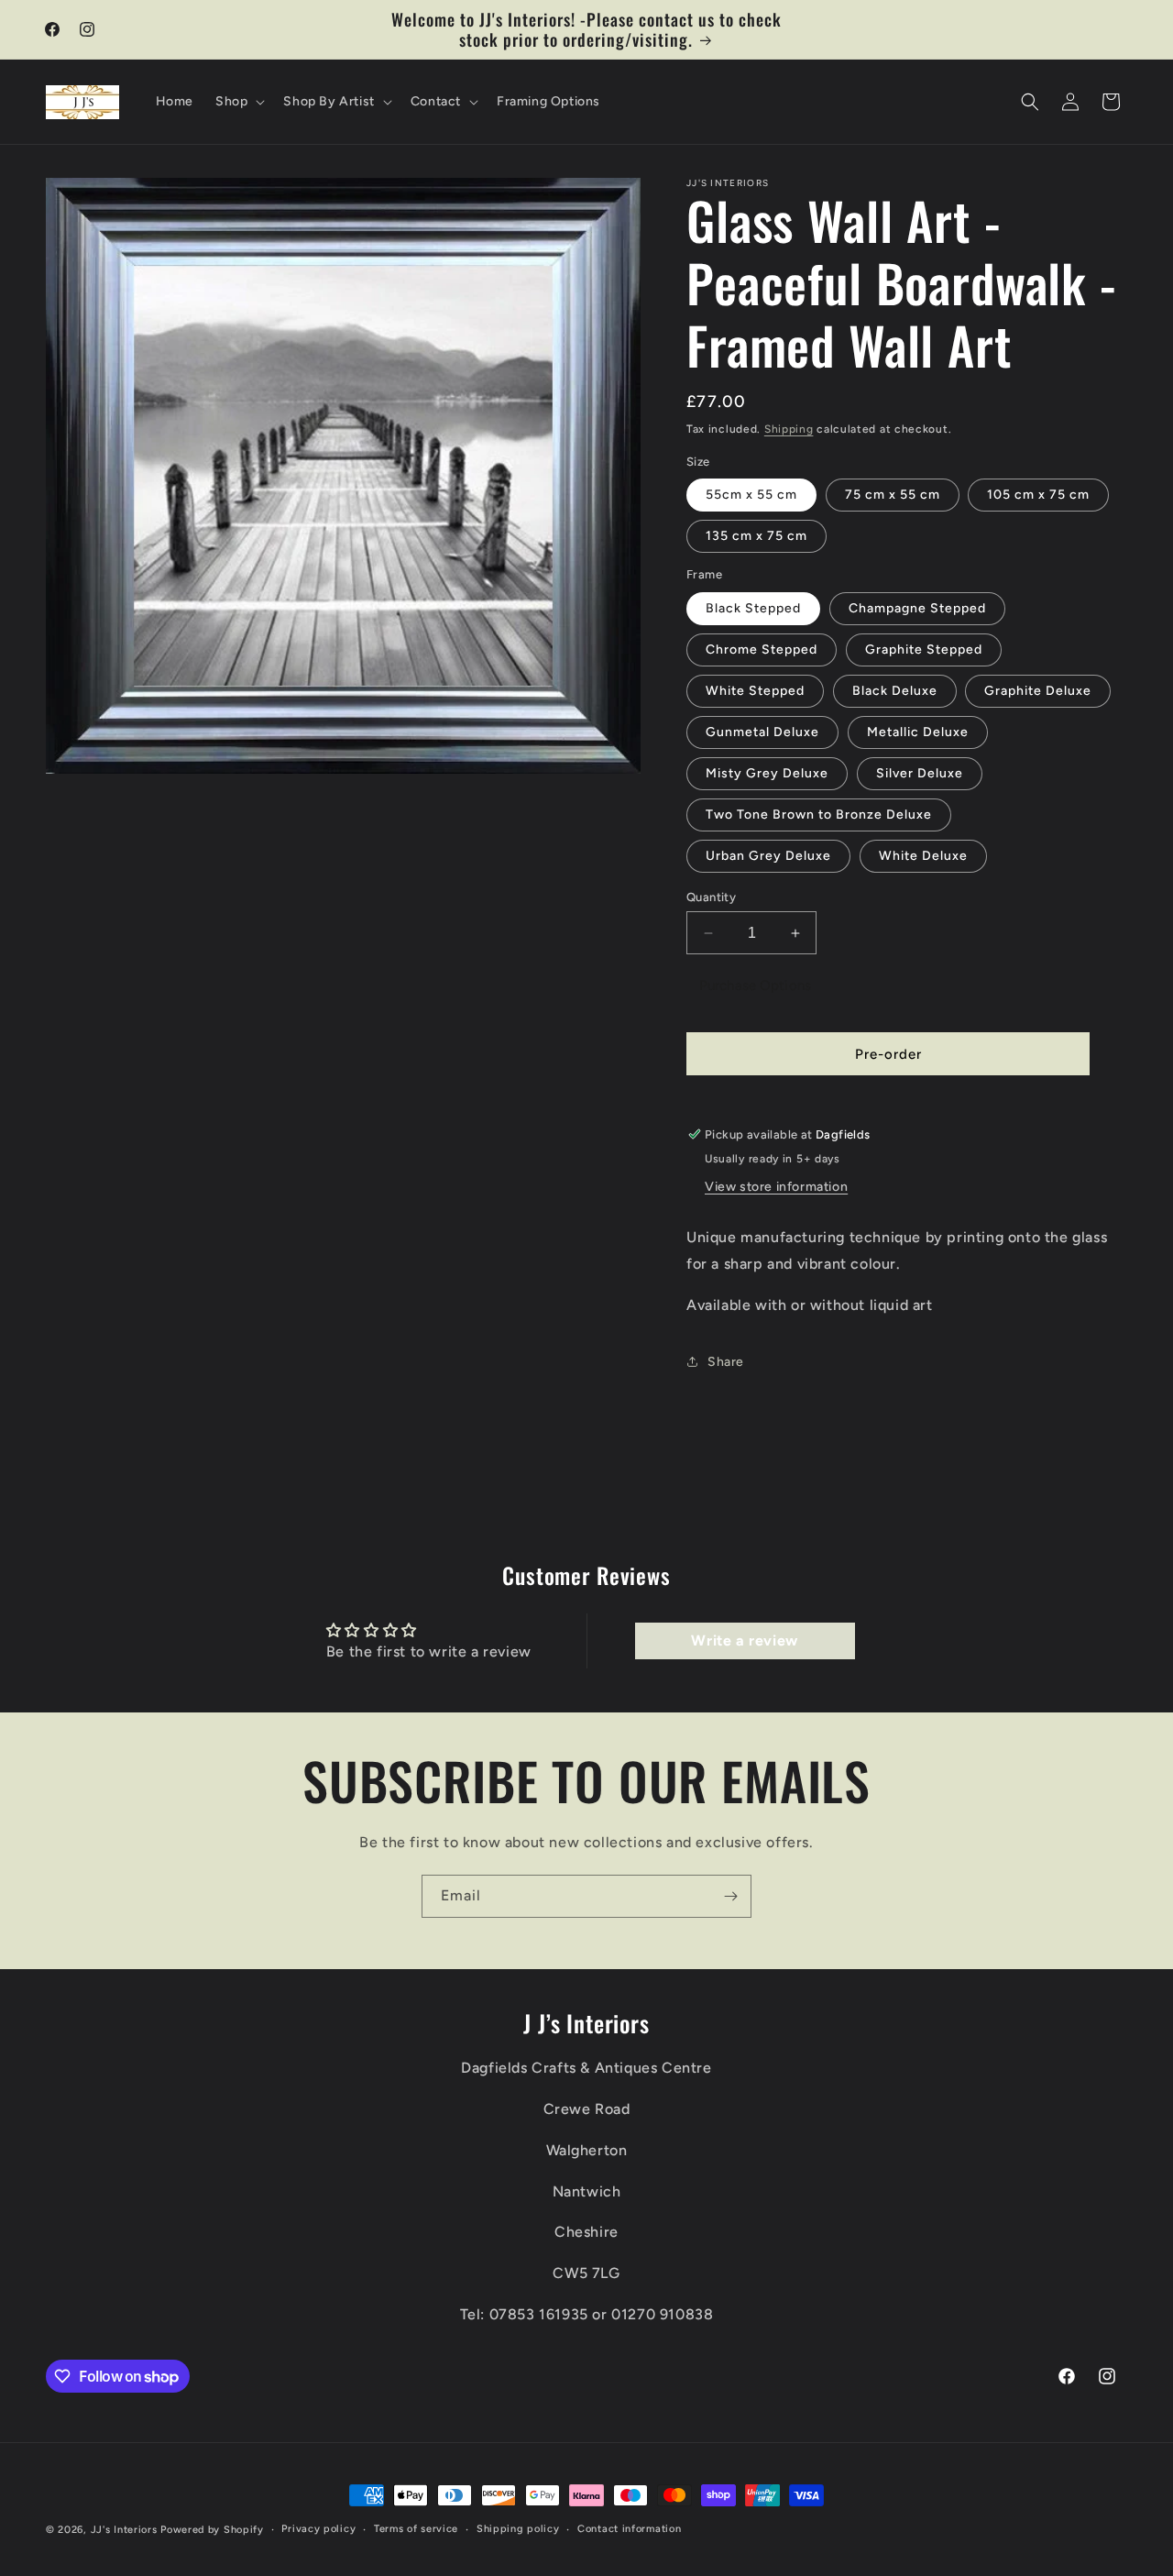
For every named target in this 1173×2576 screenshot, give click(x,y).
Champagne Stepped (917, 608)
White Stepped (755, 691)
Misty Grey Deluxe (767, 773)
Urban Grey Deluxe (768, 856)
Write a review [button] (744, 1640)
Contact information (629, 2529)
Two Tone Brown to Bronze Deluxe (819, 815)
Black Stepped (753, 608)
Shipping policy (518, 2529)
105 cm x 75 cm (1038, 495)
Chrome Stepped (762, 650)
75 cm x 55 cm (893, 495)
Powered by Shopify (212, 2530)
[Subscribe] (730, 1896)
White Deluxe (923, 856)
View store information (776, 1187)
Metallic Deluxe (918, 732)
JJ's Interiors (124, 2530)
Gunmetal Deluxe (762, 732)
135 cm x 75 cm (756, 536)
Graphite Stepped (924, 650)
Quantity (711, 897)
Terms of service (416, 2529)
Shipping (789, 429)
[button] (238, 102)
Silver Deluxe (920, 773)
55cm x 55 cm (751, 495)
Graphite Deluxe (1038, 691)
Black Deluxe (895, 691)
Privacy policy (318, 2529)
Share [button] (726, 1362)
